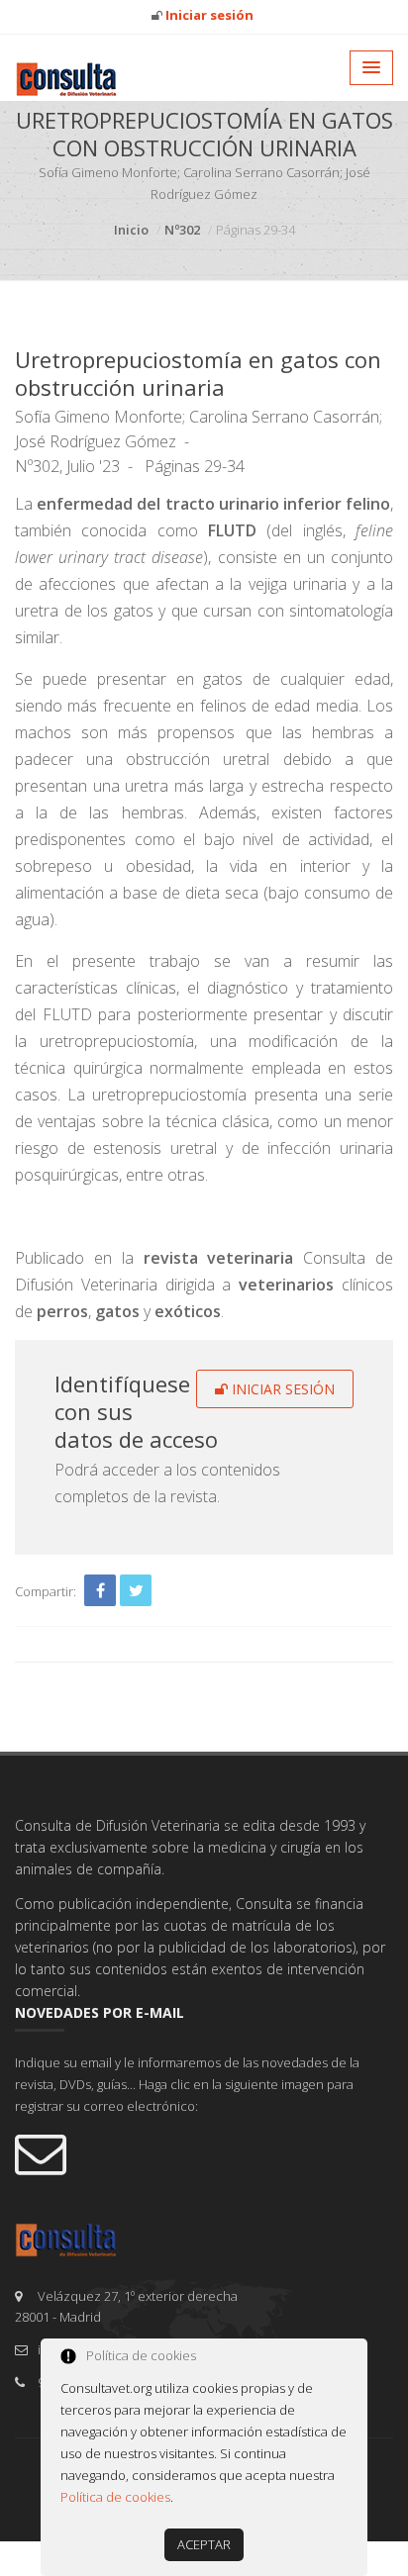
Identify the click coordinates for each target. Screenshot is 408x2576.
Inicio (131, 230)
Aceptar (204, 2544)
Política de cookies (115, 2497)
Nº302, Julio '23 (67, 466)
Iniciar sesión (281, 1389)
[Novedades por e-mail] (204, 2152)
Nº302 (182, 230)
